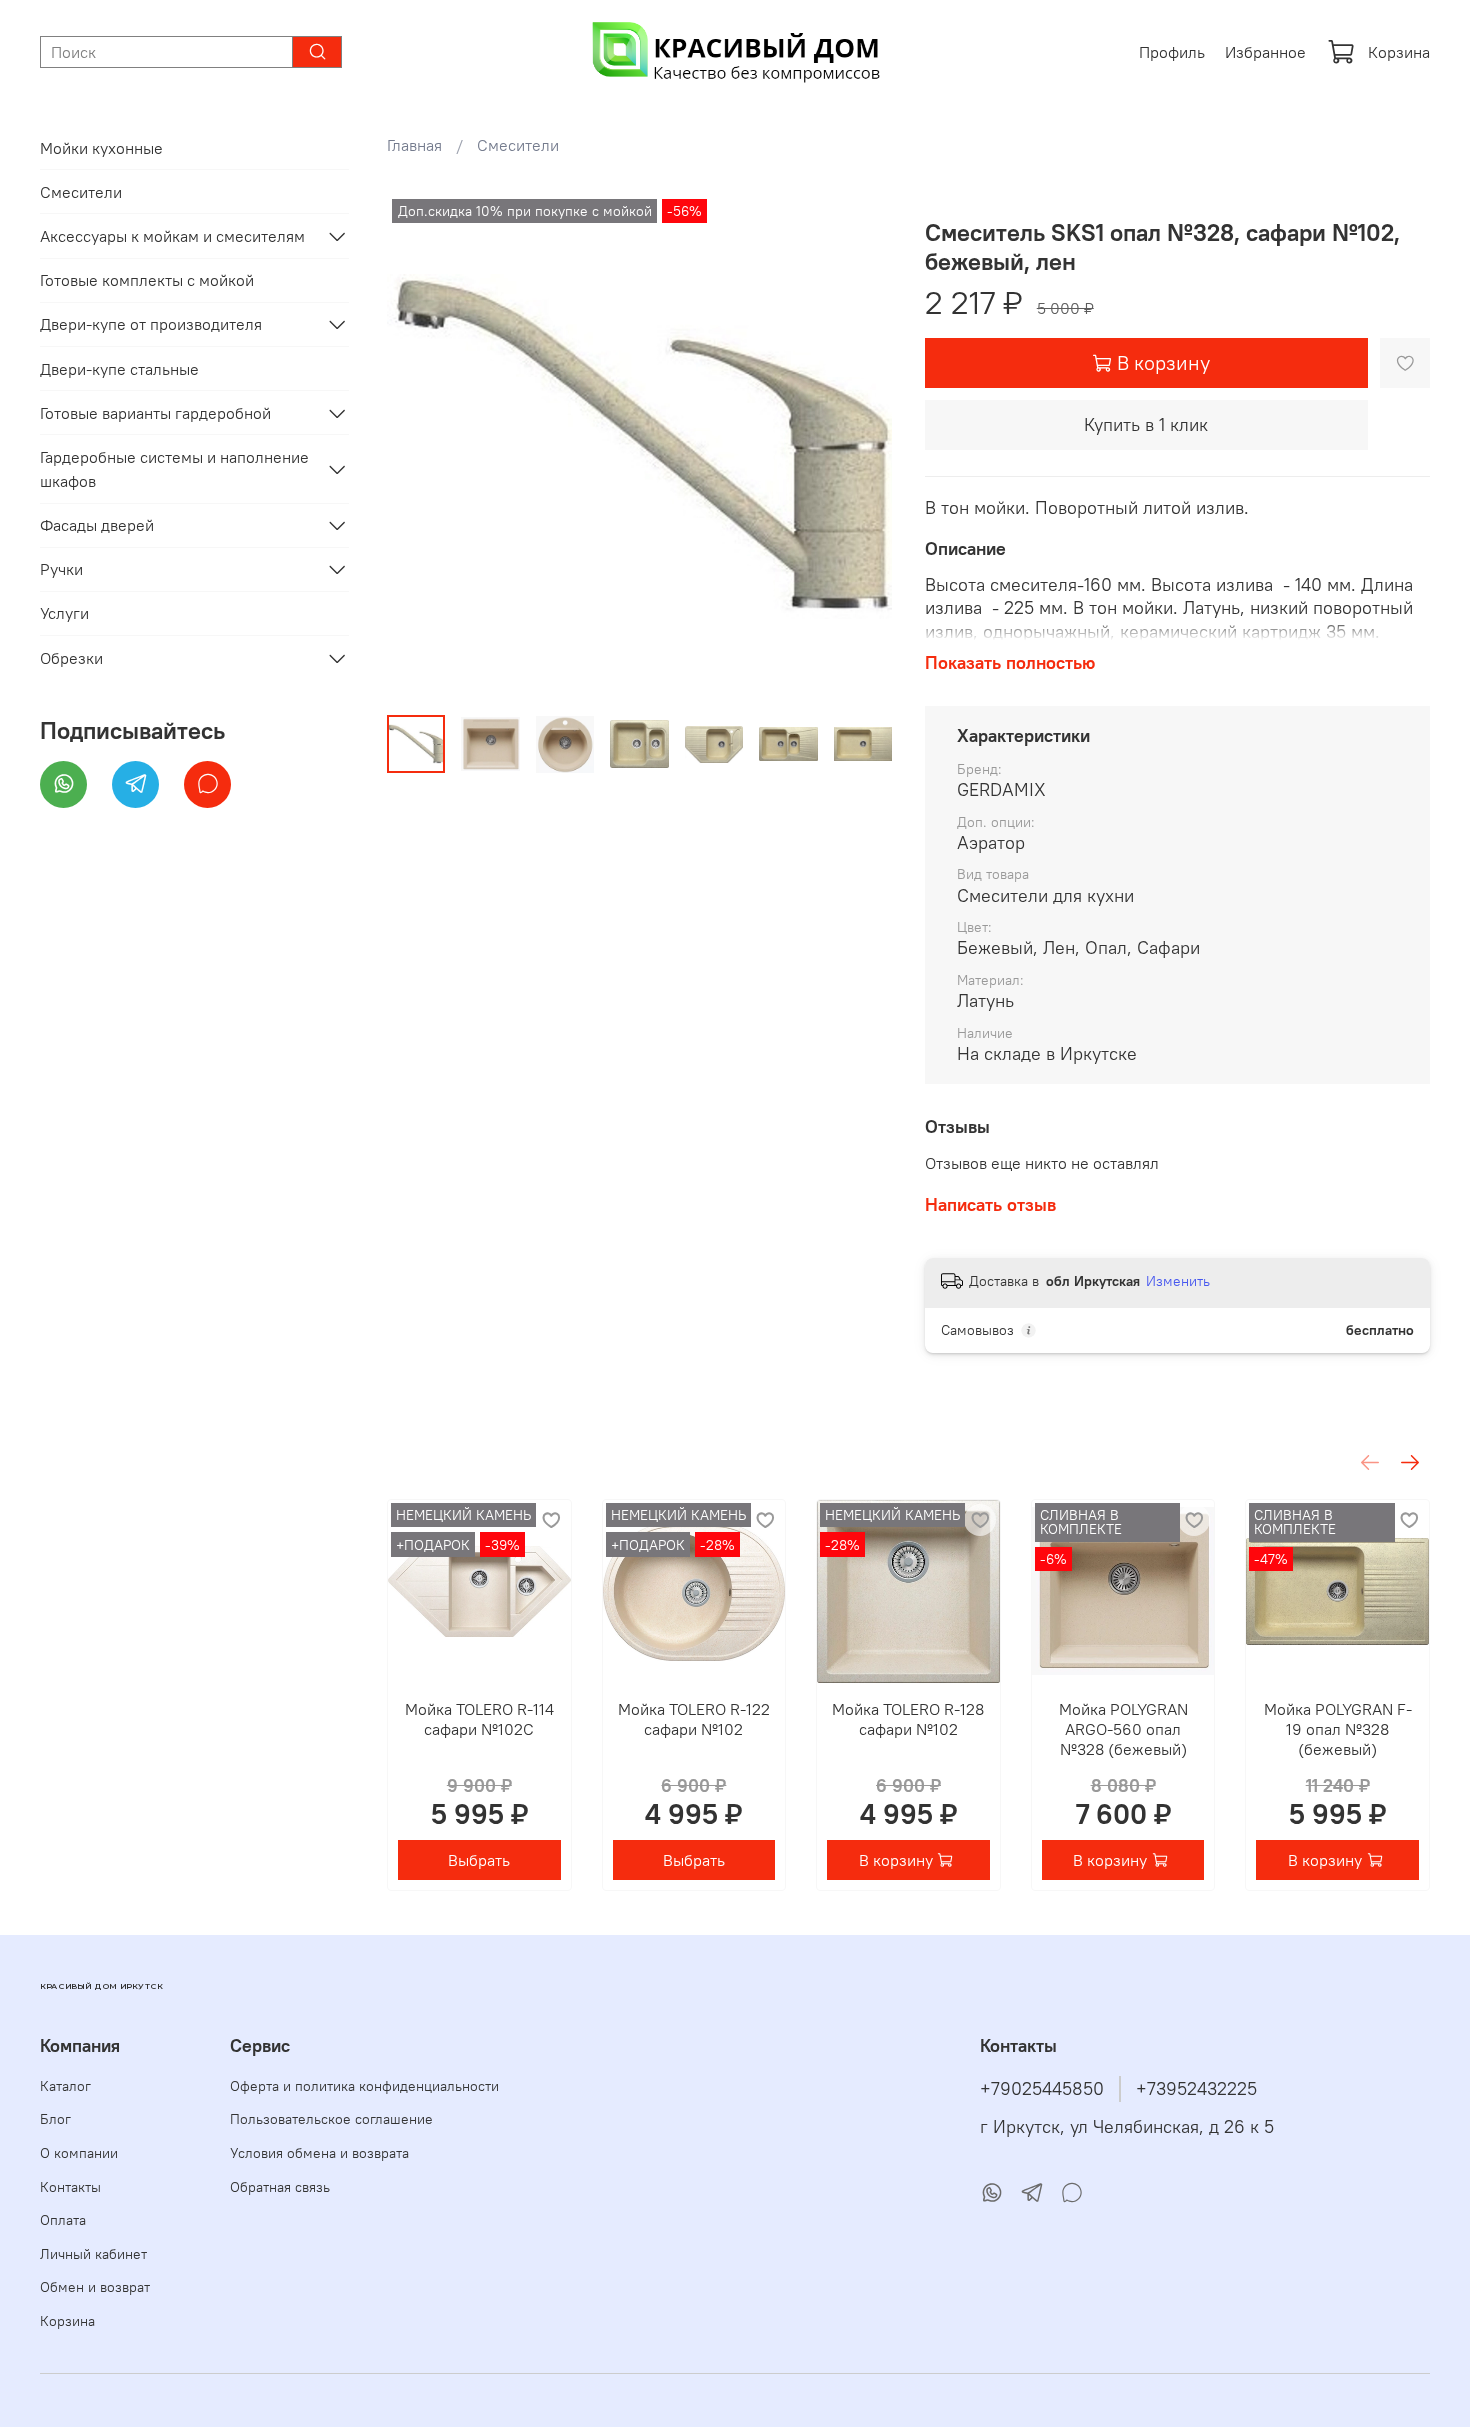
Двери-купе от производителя (151, 324)
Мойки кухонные (101, 148)
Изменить (1178, 1281)
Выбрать (480, 1860)
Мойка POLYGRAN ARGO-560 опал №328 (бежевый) (1123, 1728)
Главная (414, 145)
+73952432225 (1196, 2089)
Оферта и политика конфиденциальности (364, 2086)
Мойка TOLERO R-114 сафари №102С (479, 1718)
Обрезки (71, 658)
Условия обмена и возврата (319, 2153)
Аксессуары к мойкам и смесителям (172, 236)
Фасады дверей (97, 525)
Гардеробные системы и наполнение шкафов (174, 469)
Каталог (65, 2086)
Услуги (64, 613)
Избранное (1265, 52)
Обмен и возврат (95, 2287)
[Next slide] (861, 447)
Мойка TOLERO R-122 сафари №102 (694, 1718)
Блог (55, 2119)
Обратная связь (280, 2187)
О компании (79, 2153)
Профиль (1172, 52)
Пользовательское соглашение (331, 2119)
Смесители (518, 145)
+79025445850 (1042, 2089)
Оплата (63, 2220)
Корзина (1399, 52)
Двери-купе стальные (119, 369)
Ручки (61, 569)
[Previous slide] (419, 447)
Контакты (70, 2187)
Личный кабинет (93, 2254)
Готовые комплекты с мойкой (147, 280)
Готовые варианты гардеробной (155, 413)
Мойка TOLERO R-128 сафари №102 (909, 1718)
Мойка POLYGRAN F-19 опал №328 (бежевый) (1338, 1728)
